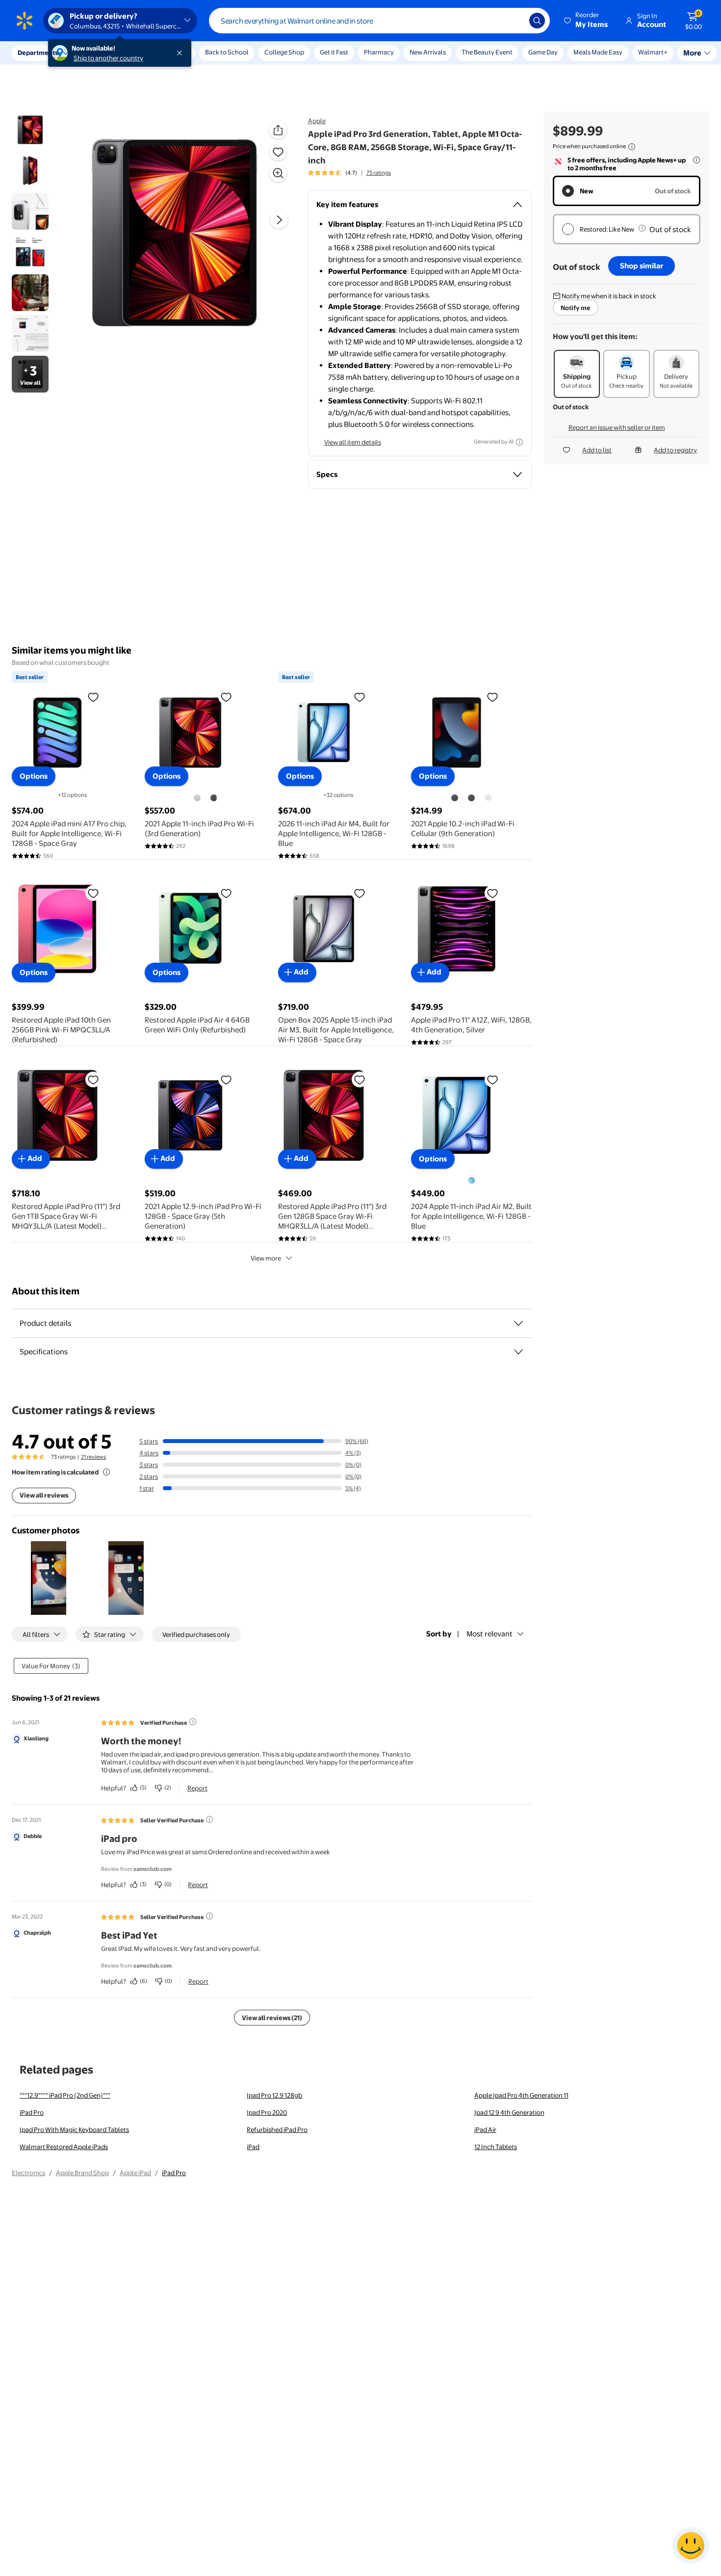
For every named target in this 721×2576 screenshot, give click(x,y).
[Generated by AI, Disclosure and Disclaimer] (519, 442)
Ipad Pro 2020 (267, 2112)
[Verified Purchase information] (193, 1722)
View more (266, 1258)
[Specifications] (518, 1352)
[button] (587, 21)
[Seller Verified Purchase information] (209, 1819)
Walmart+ (588, 52)
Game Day (543, 52)
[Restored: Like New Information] (642, 228)
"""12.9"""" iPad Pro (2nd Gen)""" (65, 2095)
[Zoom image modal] (278, 173)
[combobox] (379, 21)
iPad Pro (32, 2112)
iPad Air (485, 2129)
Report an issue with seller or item (617, 427)
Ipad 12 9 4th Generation (509, 2112)
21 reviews (93, 1457)
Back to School (227, 52)
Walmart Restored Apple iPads (64, 2147)
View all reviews (44, 1495)
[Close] (181, 53)
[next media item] (279, 220)
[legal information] (632, 147)
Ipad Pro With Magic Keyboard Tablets (74, 2129)
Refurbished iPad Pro (277, 2129)
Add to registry (675, 450)
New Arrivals (428, 52)
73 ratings (379, 173)
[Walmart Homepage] (25, 21)
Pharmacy (379, 52)
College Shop (284, 52)
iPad (253, 2147)
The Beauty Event (487, 52)
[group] (349, 173)
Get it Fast (334, 52)
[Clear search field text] (515, 21)
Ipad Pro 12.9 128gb (274, 2095)
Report (197, 1788)
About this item (46, 1291)
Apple (317, 121)
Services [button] (99, 53)
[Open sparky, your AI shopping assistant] (691, 2546)
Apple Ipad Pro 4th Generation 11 (521, 2095)
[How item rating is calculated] (106, 1472)
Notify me (576, 308)
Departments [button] (38, 53)
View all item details (353, 442)
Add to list (597, 450)
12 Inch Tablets (496, 2147)
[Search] (537, 21)
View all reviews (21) (272, 2018)
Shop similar (642, 266)
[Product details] (518, 1323)
